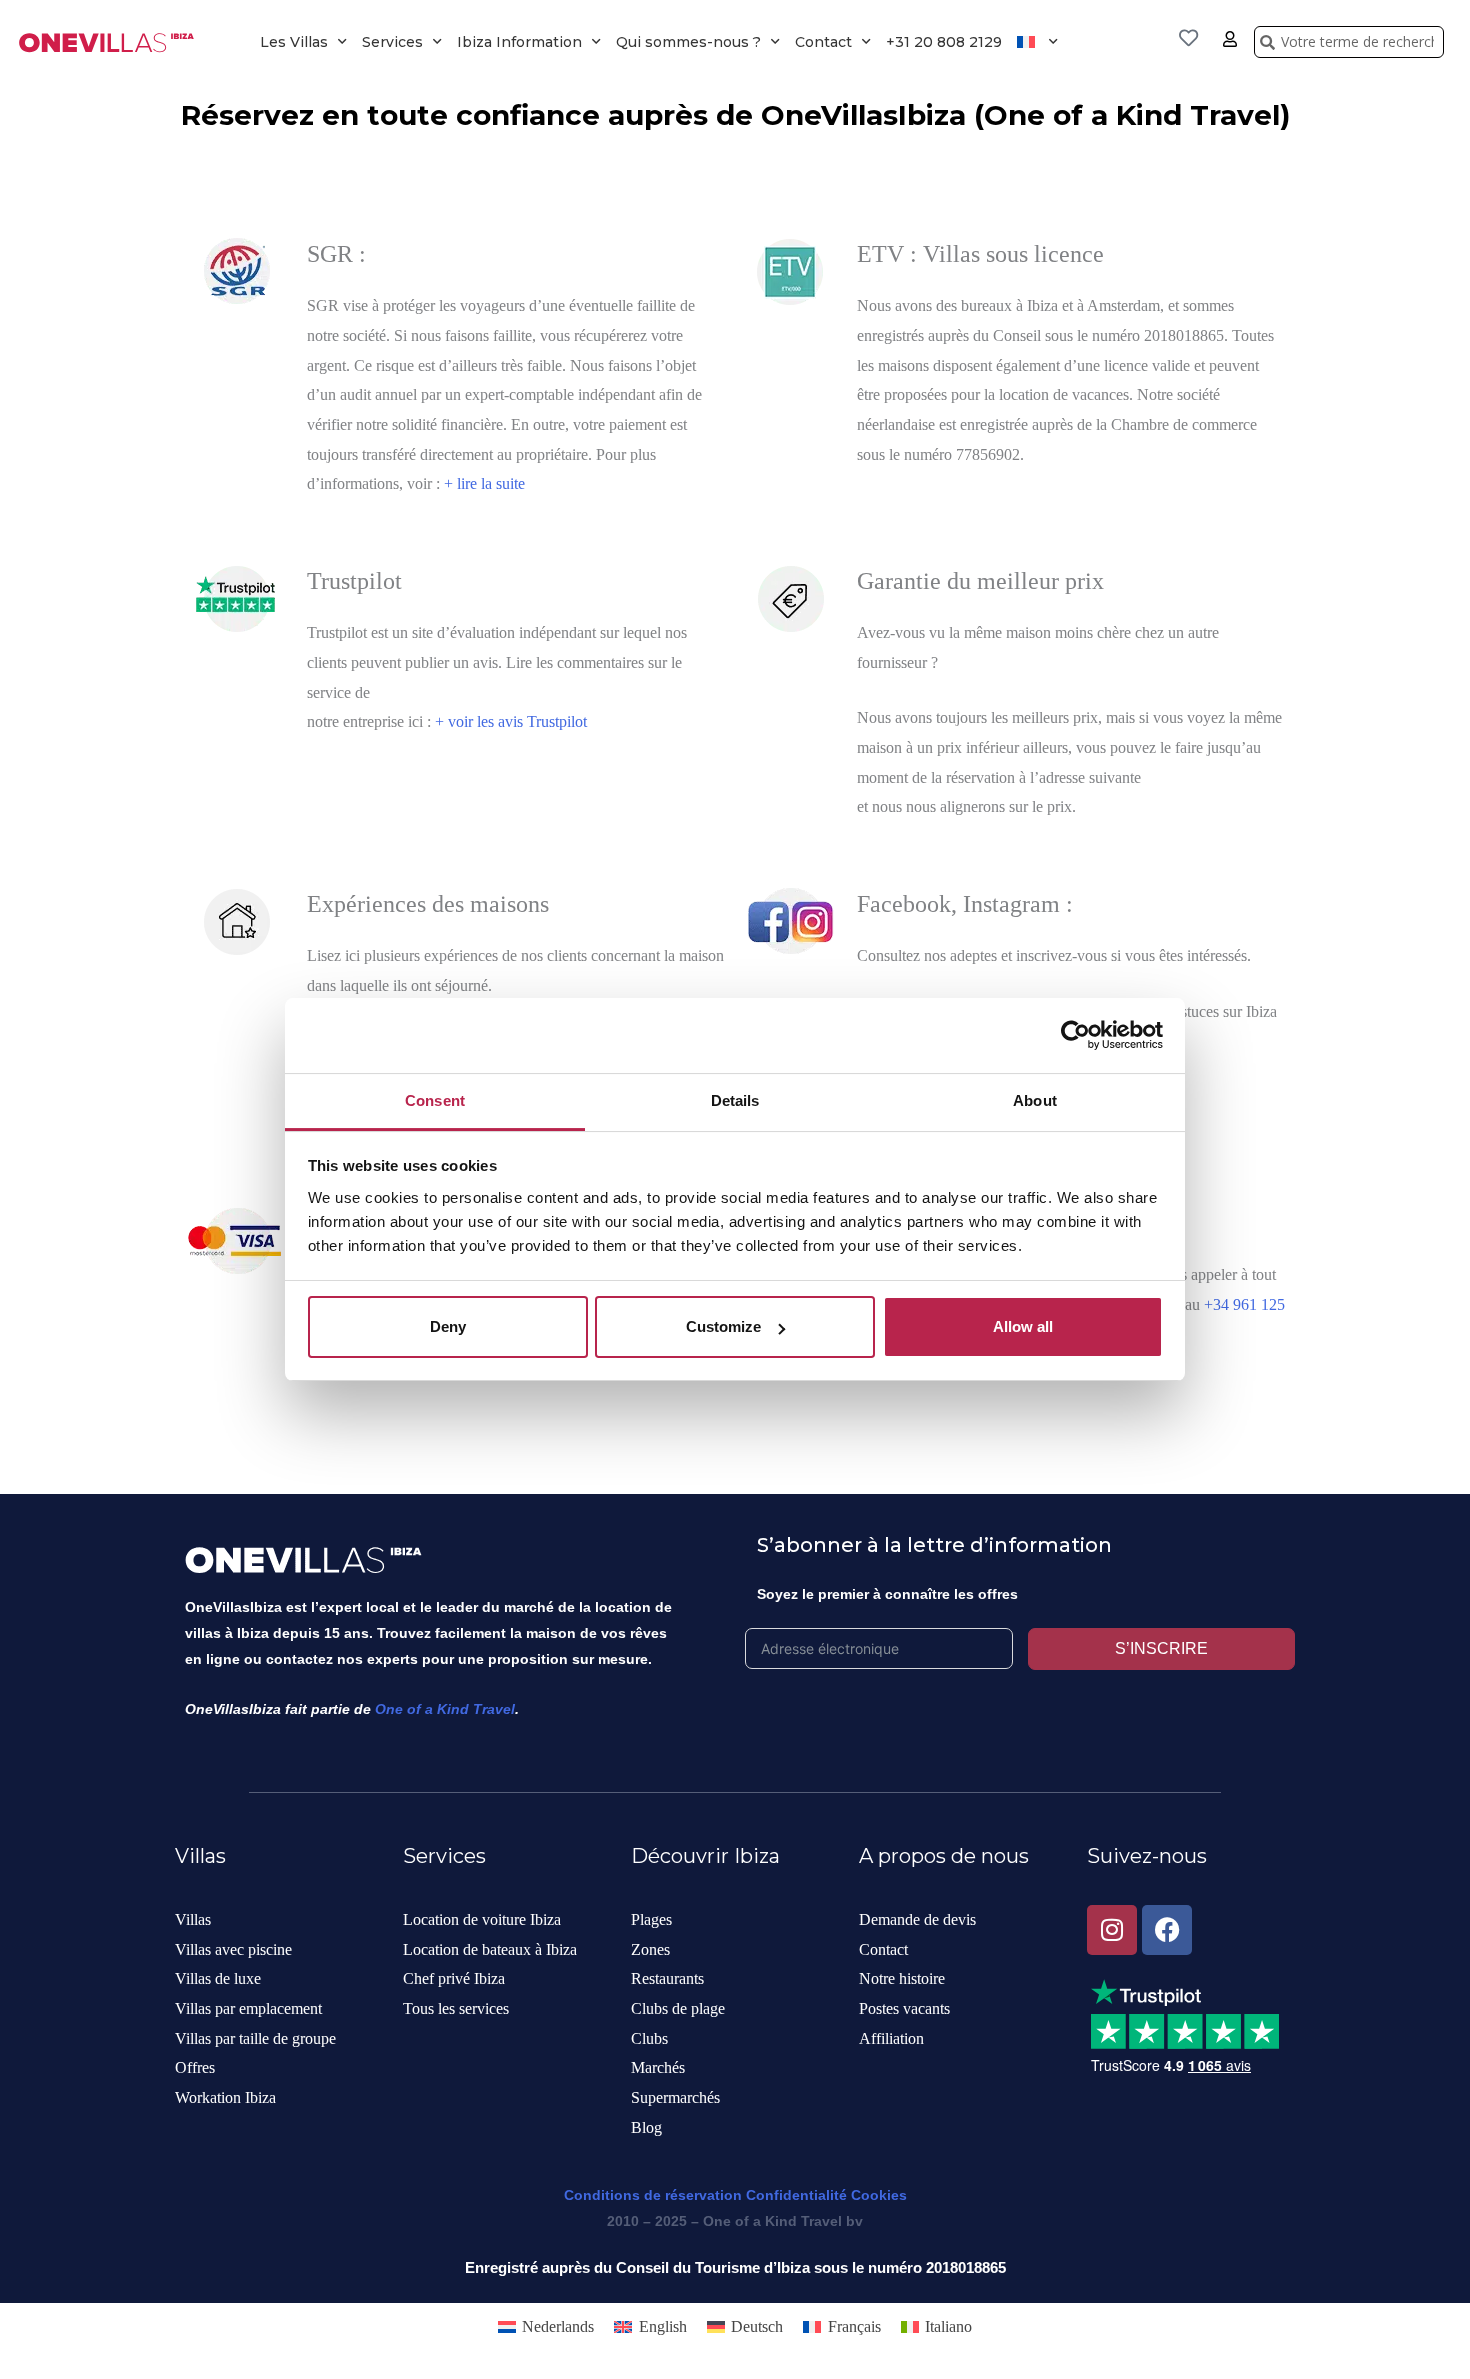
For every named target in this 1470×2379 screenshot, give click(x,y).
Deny (448, 1326)
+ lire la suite (484, 483)
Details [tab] (735, 1100)
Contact (823, 42)
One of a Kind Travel (445, 1709)
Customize (723, 1326)
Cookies (879, 2195)
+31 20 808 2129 (944, 42)
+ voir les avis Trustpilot (511, 721)
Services (392, 42)
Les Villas (294, 42)
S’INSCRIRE (1161, 1648)
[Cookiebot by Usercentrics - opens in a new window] (1075, 1035)
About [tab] (1035, 1100)
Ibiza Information (519, 42)
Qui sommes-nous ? (688, 42)
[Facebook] (1167, 1930)
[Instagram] (1112, 1930)
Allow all (1023, 1326)
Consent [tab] (435, 1100)
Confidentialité (796, 2195)
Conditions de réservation (653, 2195)
